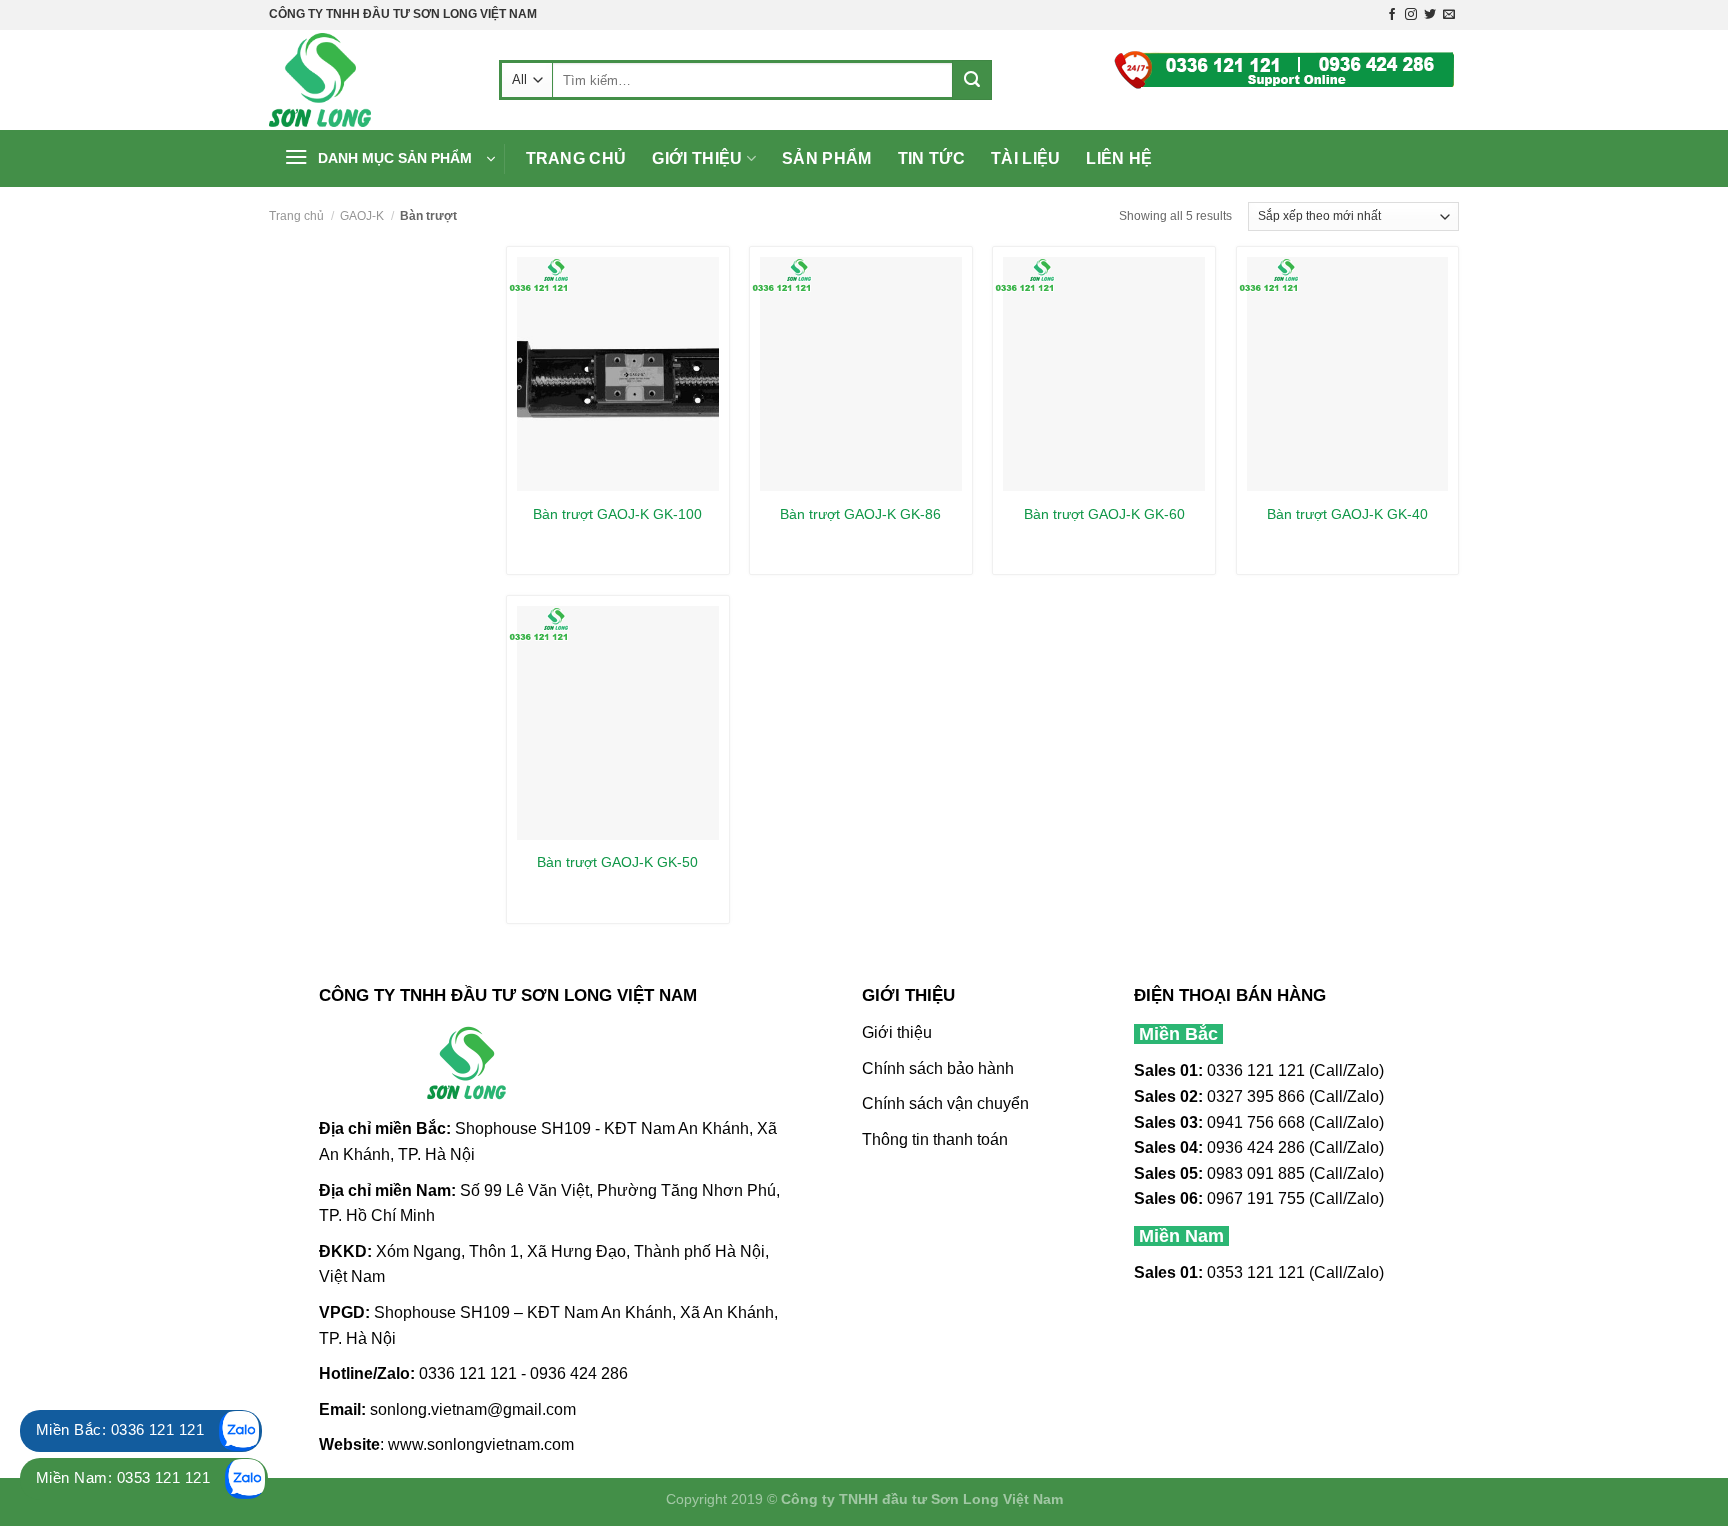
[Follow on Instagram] (1411, 15)
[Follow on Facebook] (1392, 15)
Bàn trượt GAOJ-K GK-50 (617, 862)
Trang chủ (576, 158)
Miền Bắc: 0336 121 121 (120, 1429)
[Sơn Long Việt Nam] (369, 80)
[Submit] (972, 80)
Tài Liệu (1026, 158)
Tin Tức (931, 158)
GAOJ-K (362, 216)
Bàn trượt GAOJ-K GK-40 (1347, 514)
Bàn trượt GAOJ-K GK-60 (1104, 514)
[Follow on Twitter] (1430, 15)
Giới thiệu (697, 158)
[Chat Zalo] (240, 1431)
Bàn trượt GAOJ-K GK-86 (860, 514)
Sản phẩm (827, 158)
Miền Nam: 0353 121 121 (123, 1477)
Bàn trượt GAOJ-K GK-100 (617, 514)
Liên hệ (1119, 158)
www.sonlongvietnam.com (481, 1444)
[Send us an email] (1449, 15)
